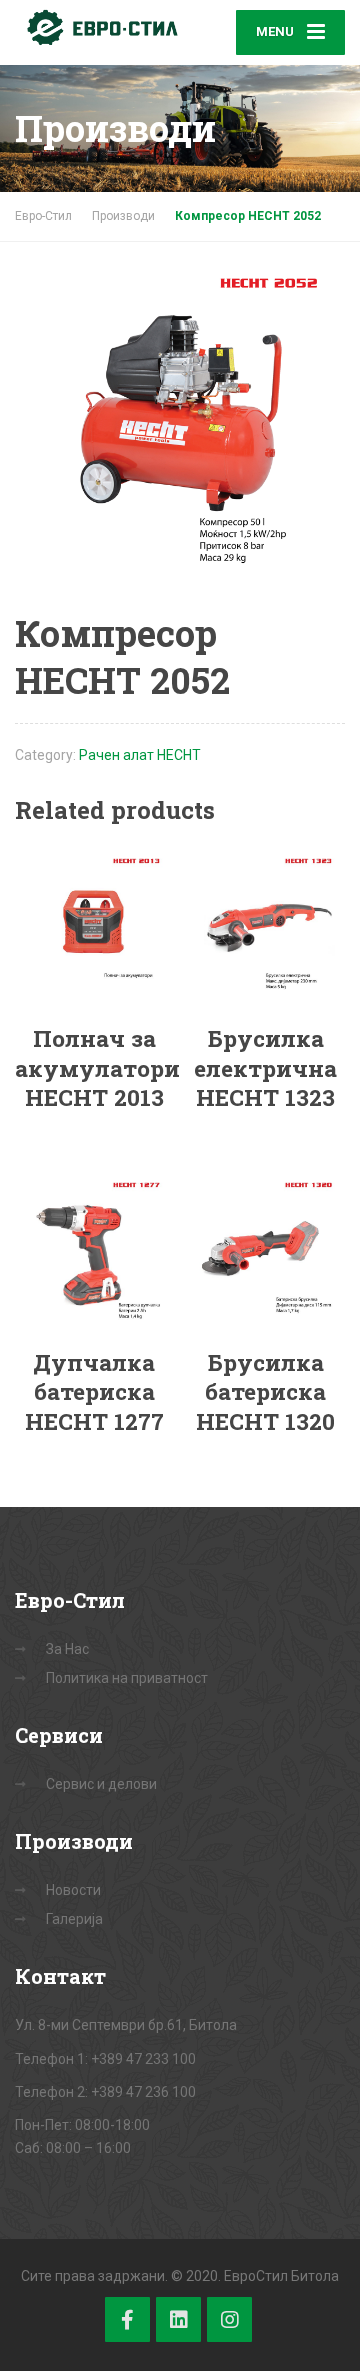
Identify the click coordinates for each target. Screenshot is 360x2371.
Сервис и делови (101, 1784)
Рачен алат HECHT (140, 755)
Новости (73, 1890)
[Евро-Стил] (97, 27)
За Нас (67, 1649)
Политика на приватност (127, 1678)
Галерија (74, 1919)
